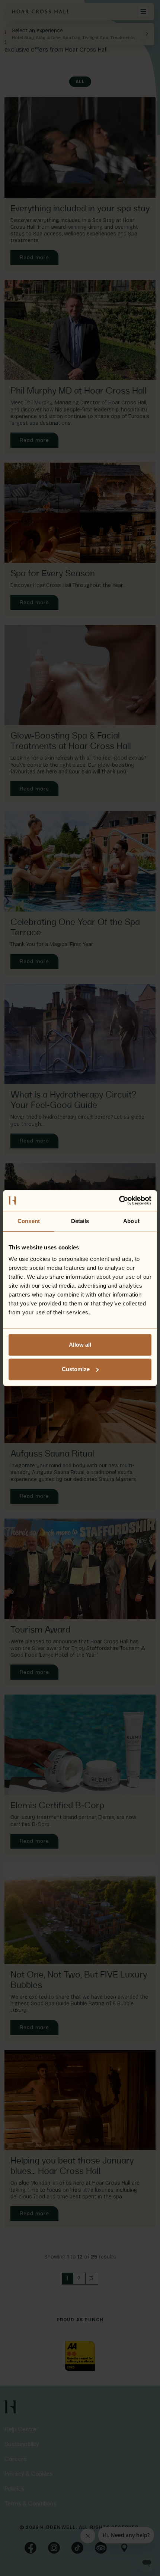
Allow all (80, 1345)
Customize (76, 1369)
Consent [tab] (29, 1221)
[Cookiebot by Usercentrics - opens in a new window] (119, 1200)
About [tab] (131, 1221)
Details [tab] (80, 1221)
